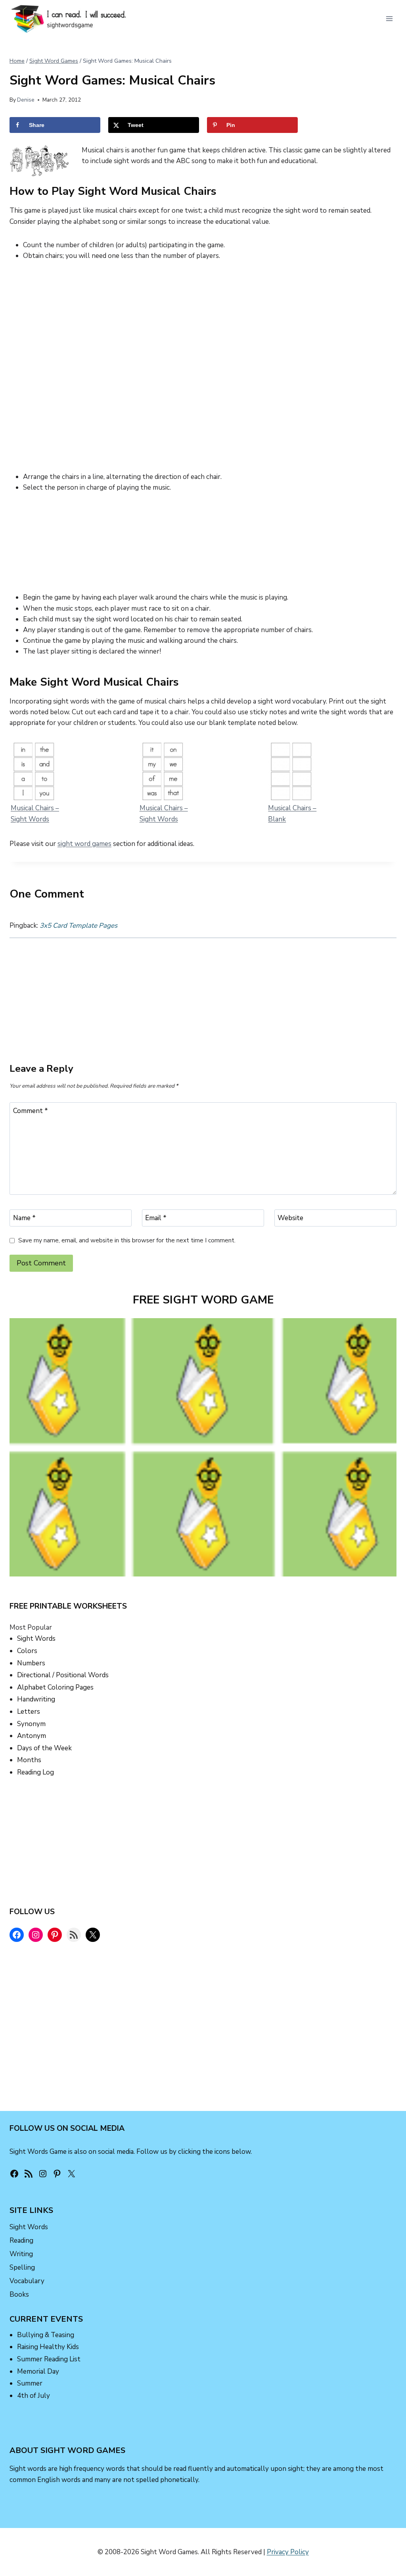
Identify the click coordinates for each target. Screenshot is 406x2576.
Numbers (31, 1663)
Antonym (32, 1736)
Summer (30, 2383)
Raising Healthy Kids (48, 2347)
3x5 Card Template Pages (79, 926)
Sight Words (36, 1639)
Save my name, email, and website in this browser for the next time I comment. (127, 1241)
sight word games (84, 844)
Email (156, 1218)
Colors (27, 1651)
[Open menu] (389, 18)
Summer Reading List (49, 2359)
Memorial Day (38, 2371)
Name (24, 1218)
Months (29, 1760)
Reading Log (35, 1772)
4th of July (34, 2396)
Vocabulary (27, 2281)
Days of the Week (44, 1748)
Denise (26, 100)
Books (19, 2294)
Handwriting (36, 1699)
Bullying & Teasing (46, 2335)
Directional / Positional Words (63, 1675)
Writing (21, 2254)
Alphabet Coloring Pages (55, 1687)
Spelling (22, 2267)
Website (290, 1218)
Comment (31, 1111)
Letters (29, 1712)
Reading (21, 2241)
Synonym (31, 1724)
